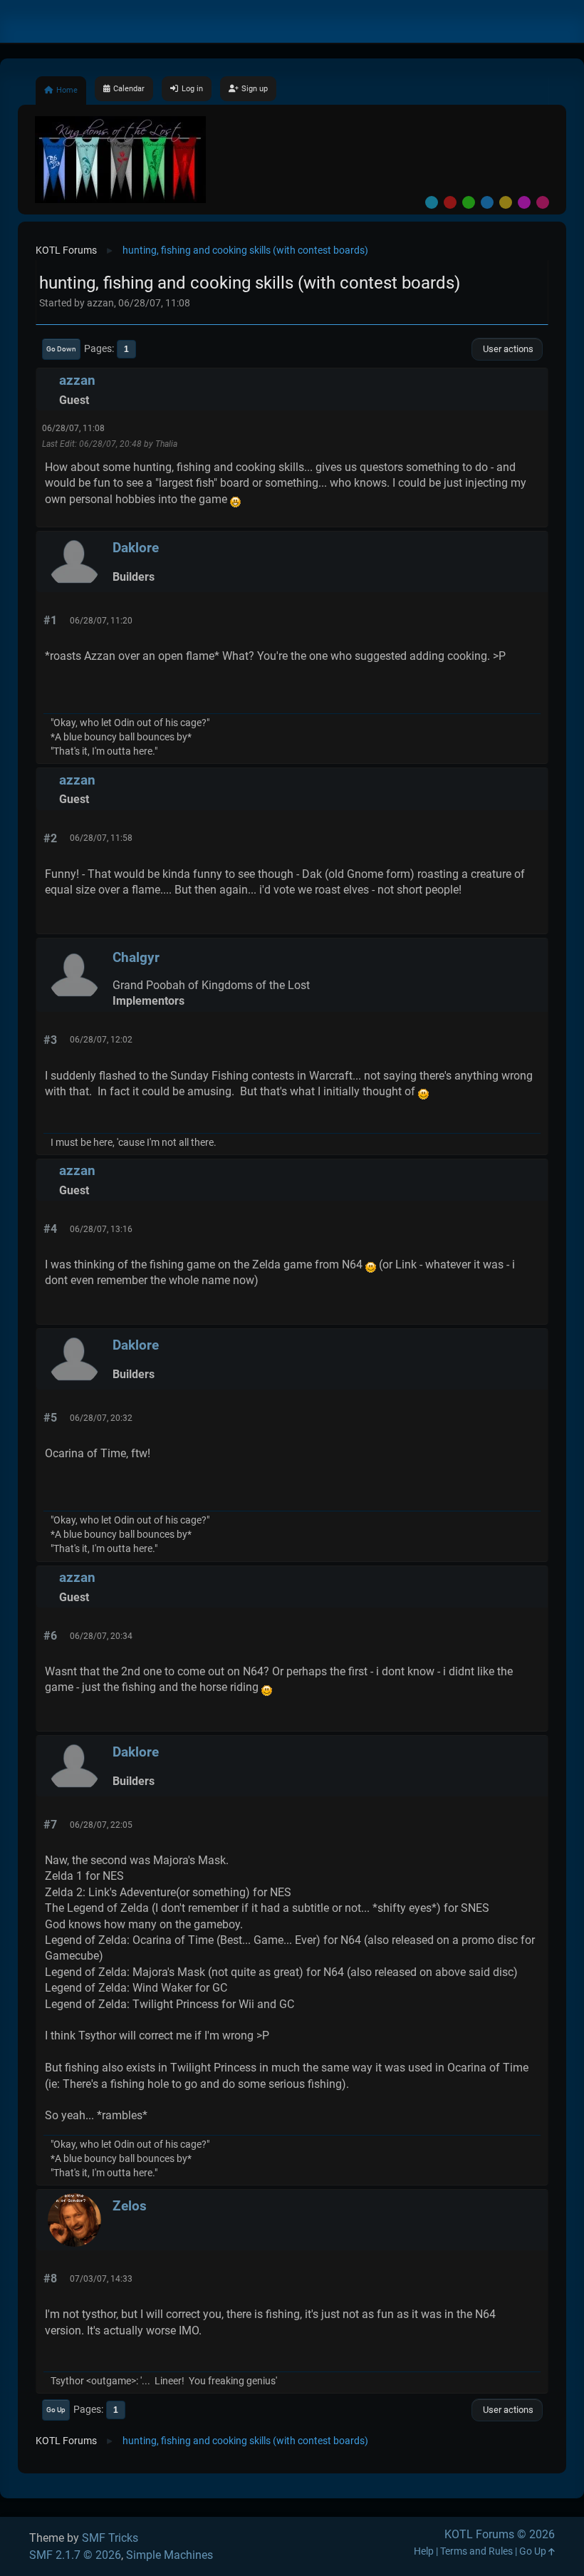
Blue (487, 202)
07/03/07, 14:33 (101, 2279)
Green (469, 202)
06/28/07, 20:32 (101, 1418)
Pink (543, 202)
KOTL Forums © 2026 (500, 2534)
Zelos (130, 2206)
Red (450, 202)
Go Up (56, 2410)
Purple (524, 202)
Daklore (136, 548)
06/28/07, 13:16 (101, 1229)
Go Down (61, 349)
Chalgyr (136, 957)
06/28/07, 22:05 (101, 1825)
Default (432, 202)
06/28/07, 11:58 (101, 838)
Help (424, 2551)
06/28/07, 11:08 (73, 428)
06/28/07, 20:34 (101, 1636)
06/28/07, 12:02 (101, 1040)
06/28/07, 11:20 (101, 621)
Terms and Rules (476, 2551)
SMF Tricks (110, 2538)
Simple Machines (170, 2555)
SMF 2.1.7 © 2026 (75, 2555)
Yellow (506, 202)
